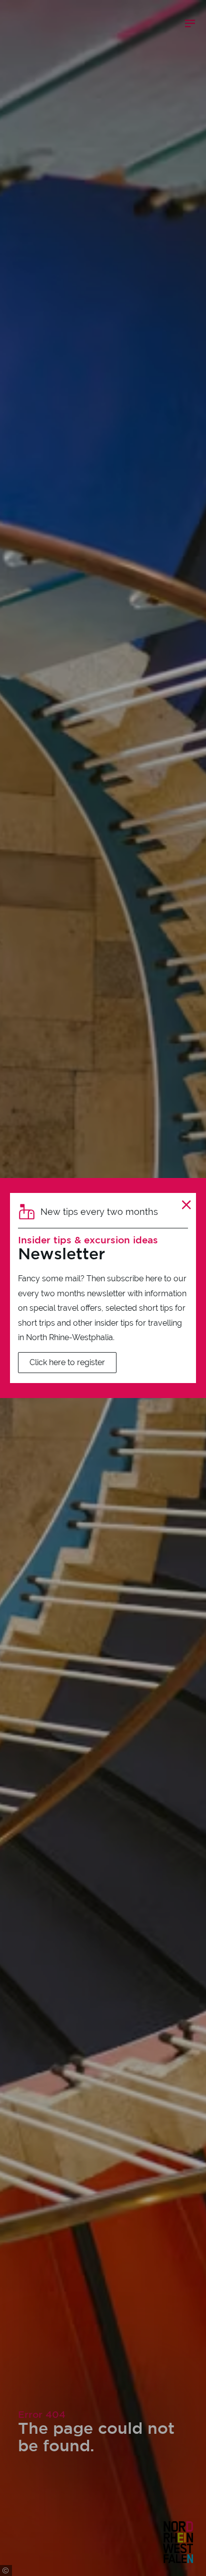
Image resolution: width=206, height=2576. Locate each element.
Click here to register (67, 1362)
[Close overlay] (186, 1205)
